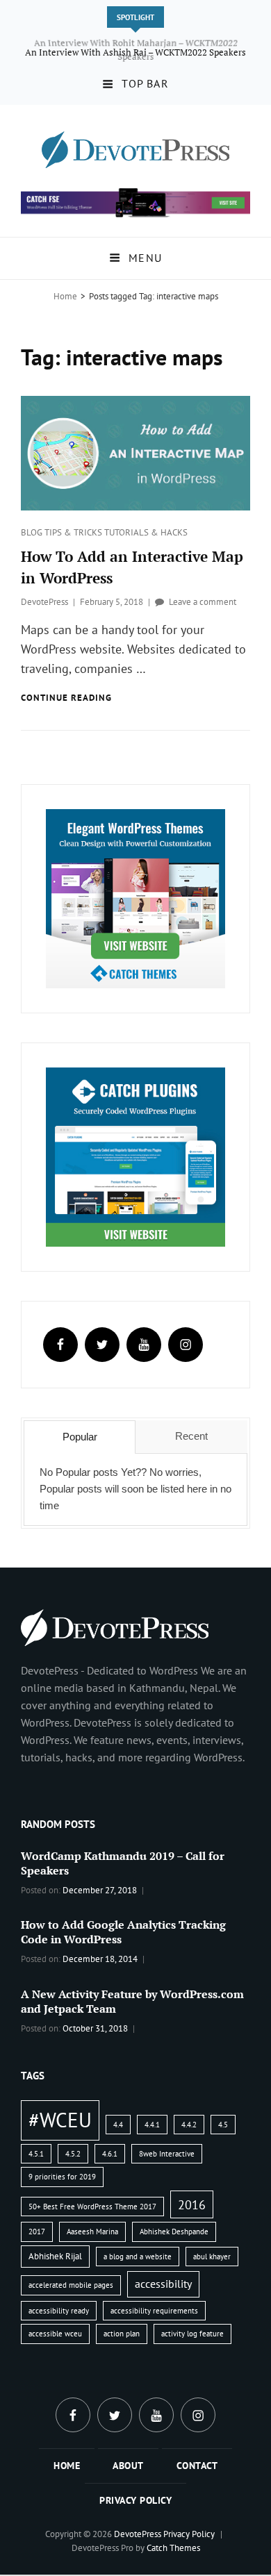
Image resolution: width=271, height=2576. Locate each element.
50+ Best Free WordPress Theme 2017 (92, 2208)
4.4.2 (189, 2125)
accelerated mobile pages (71, 2286)
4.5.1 (36, 2154)
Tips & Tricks (74, 534)
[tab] (80, 1438)
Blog (33, 534)
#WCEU (60, 2120)
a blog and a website (138, 2258)
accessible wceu (55, 2335)
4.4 (118, 2125)
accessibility (163, 2285)
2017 (37, 2233)
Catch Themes (173, 2549)
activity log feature (192, 2335)
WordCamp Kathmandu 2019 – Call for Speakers (123, 1864)
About (128, 2467)
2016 (192, 2206)
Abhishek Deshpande (174, 2233)
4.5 (223, 2125)
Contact (197, 2467)
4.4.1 (152, 2125)
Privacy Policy (135, 2502)
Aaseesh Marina (92, 2233)
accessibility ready (59, 2311)
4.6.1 (110, 2154)
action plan (122, 2335)
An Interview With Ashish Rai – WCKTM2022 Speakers (135, 57)
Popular (80, 1437)
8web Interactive (167, 2154)
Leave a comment (203, 603)
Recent (191, 1437)
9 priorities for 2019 (62, 2178)
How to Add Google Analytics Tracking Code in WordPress (123, 1933)
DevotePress (44, 603)
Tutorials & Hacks (146, 534)
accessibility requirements (154, 2311)
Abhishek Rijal (55, 2258)
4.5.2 (73, 2154)
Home (65, 297)
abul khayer (212, 2258)
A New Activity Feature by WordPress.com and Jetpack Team (132, 2003)
